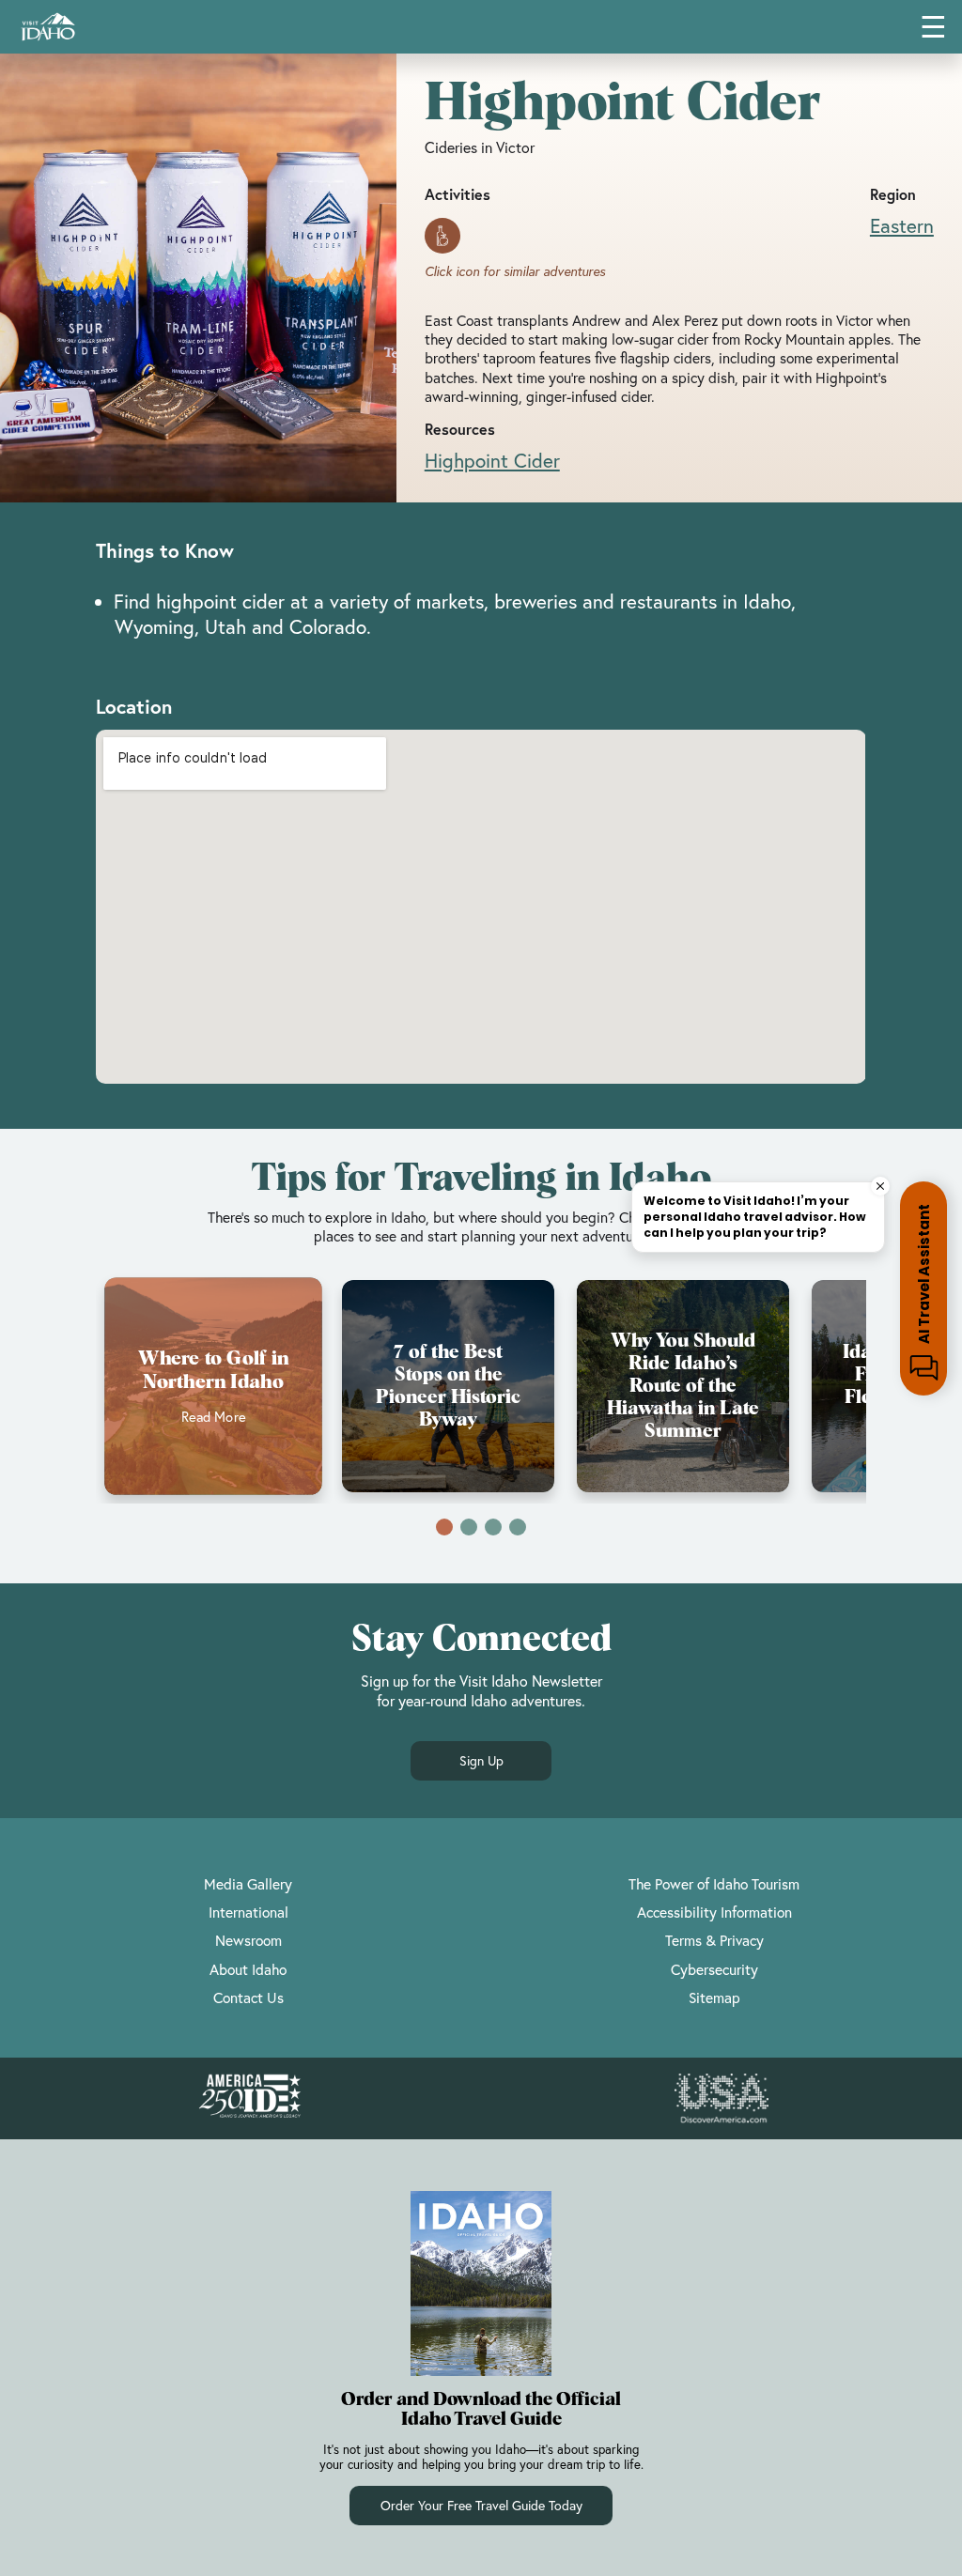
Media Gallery (248, 1884)
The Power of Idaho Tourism (714, 1884)
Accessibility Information (714, 1912)
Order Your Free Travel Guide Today (481, 2505)
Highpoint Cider (492, 460)
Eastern (902, 225)
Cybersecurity (714, 1969)
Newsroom (248, 1940)
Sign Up (481, 1760)
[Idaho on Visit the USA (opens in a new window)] (721, 2099)
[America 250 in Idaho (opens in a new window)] (250, 2098)
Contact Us (248, 1998)
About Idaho (248, 1969)
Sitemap (714, 1998)
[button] (444, 1527)
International (248, 1912)
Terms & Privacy (714, 1940)
